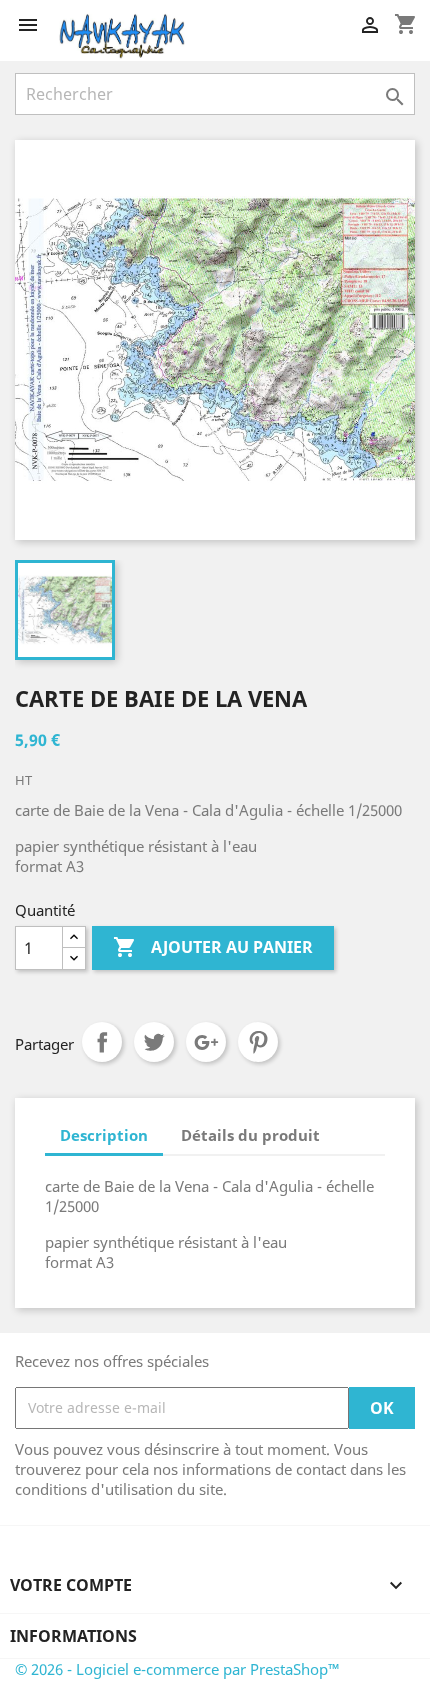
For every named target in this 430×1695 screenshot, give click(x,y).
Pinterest (258, 1042)
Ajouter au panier (213, 947)
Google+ (206, 1042)
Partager (102, 1042)
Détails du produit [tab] (250, 1135)
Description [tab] (104, 1135)
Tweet (154, 1042)
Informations (73, 1636)
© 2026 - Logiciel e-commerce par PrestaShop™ (177, 1669)
